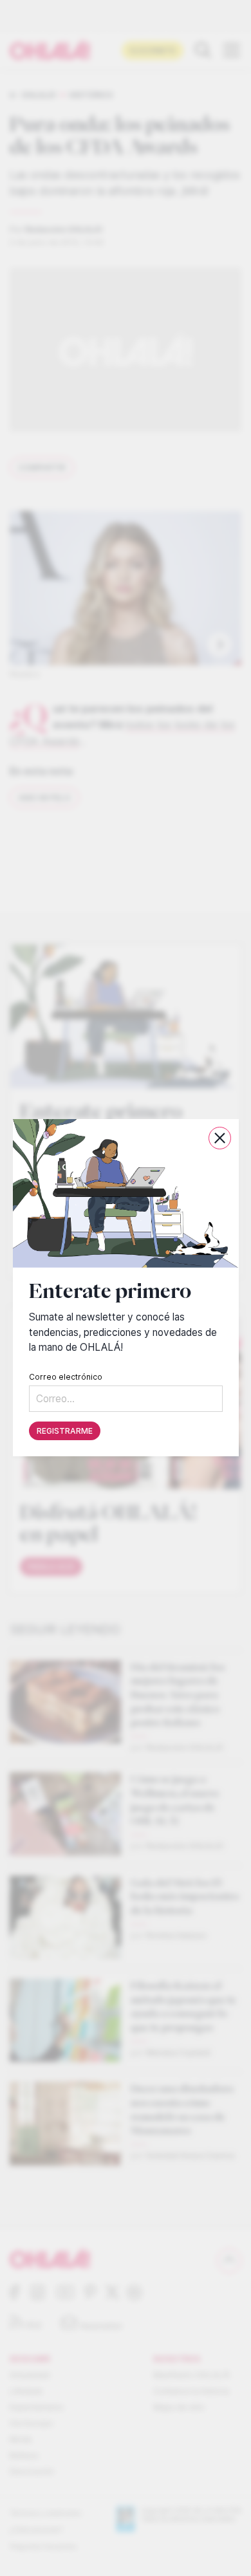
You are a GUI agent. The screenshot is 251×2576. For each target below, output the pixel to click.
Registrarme (65, 1432)
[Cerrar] (220, 1138)
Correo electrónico (66, 1377)
